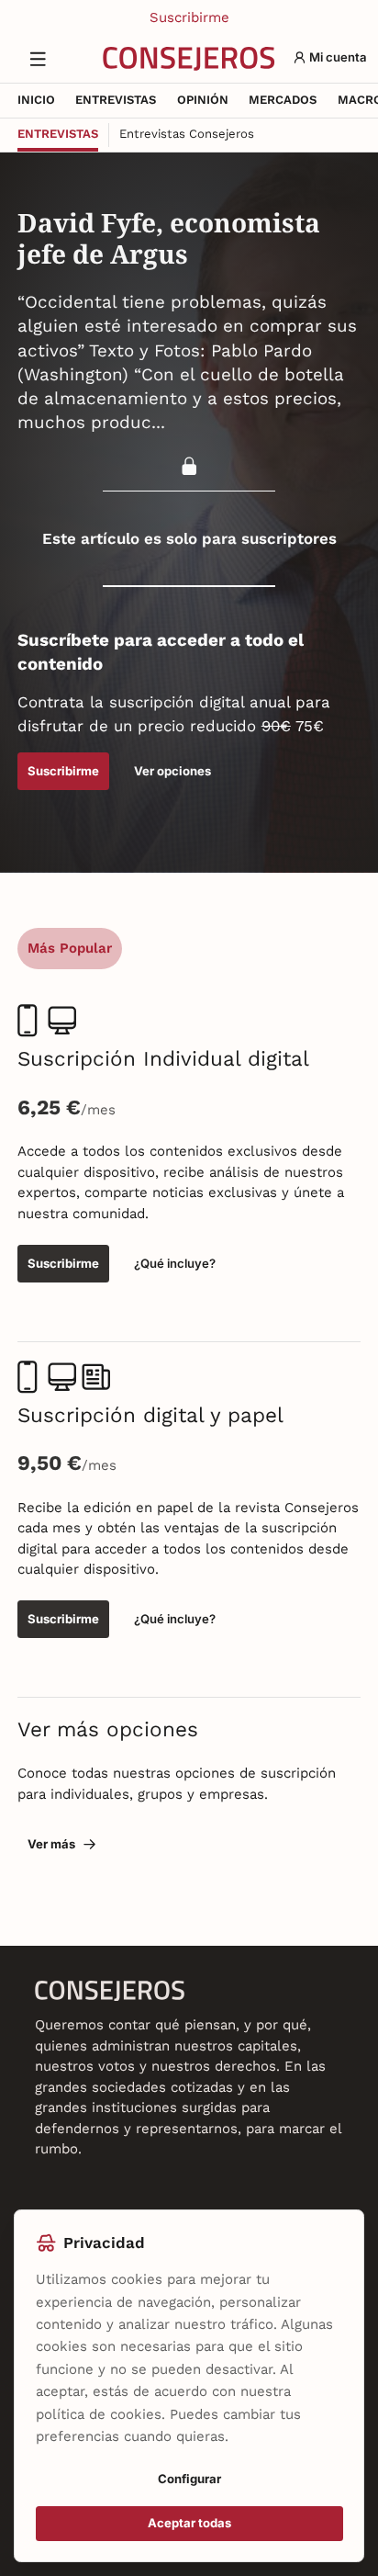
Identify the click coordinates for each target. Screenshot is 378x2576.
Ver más (51, 1844)
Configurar (189, 2479)
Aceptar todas (189, 2523)
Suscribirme (189, 17)
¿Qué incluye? (175, 1263)
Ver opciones (172, 771)
